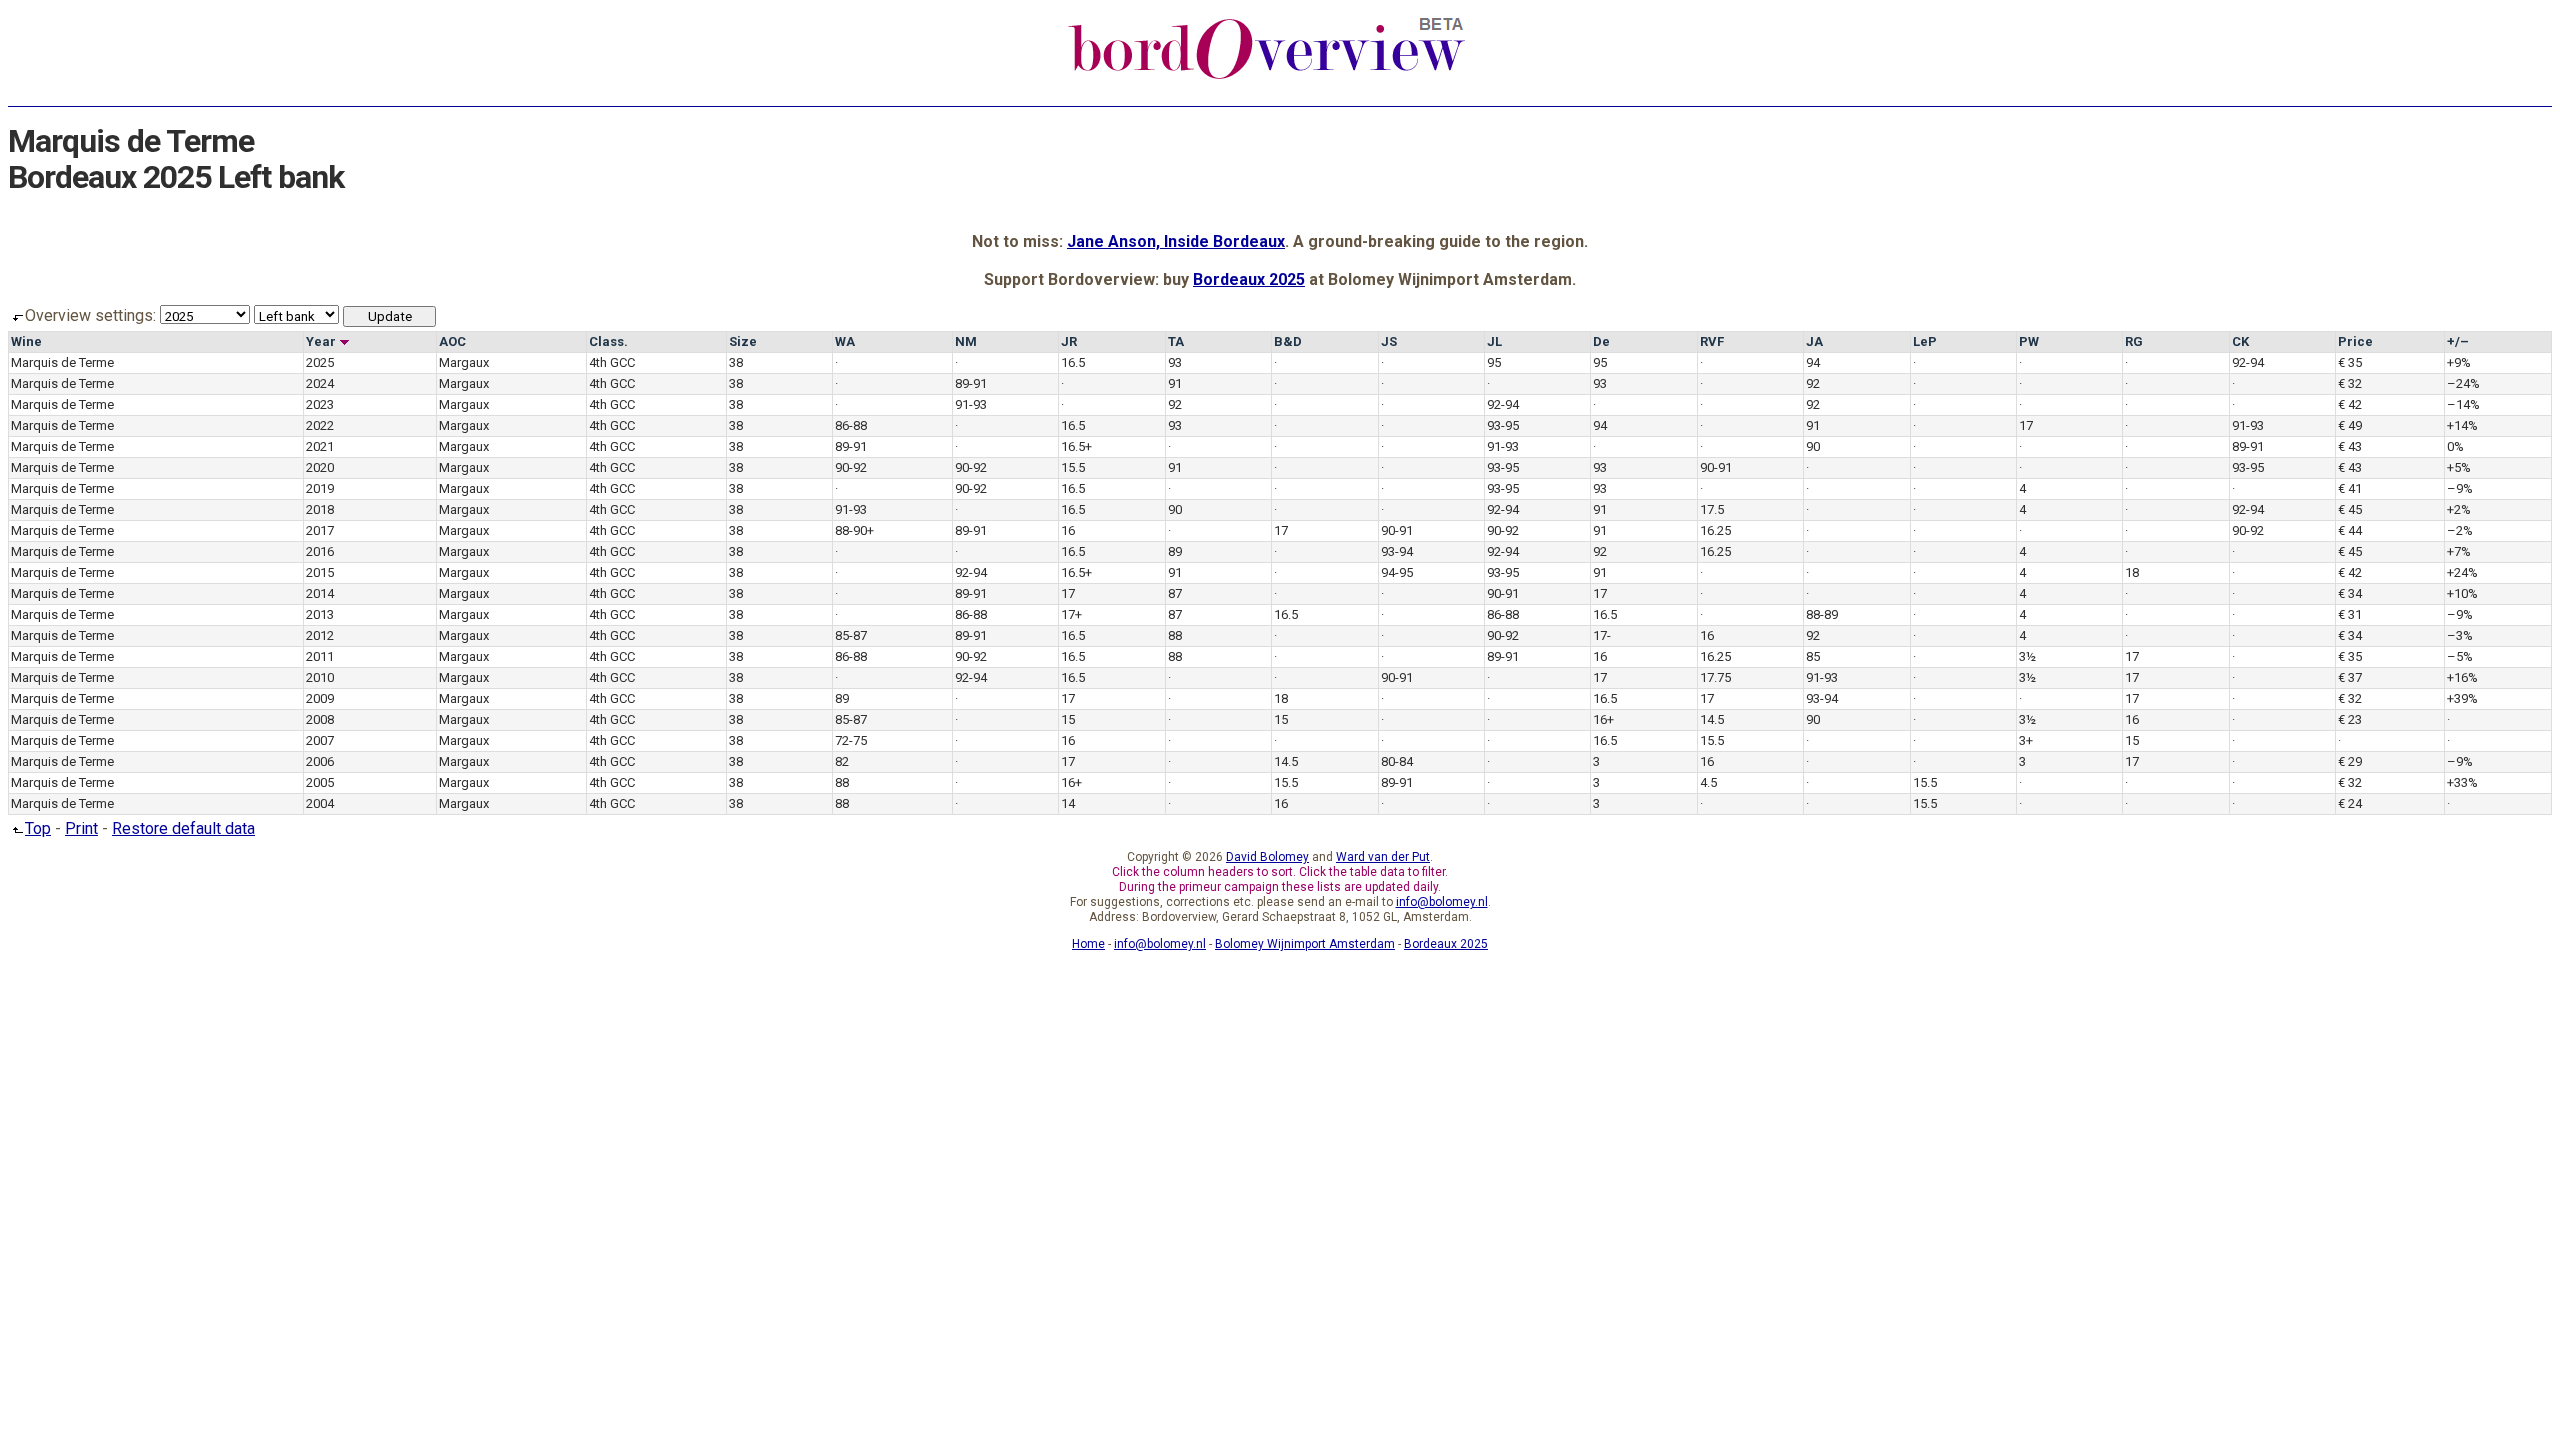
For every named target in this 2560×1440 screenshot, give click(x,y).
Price (2355, 341)
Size (743, 341)
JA (1814, 341)
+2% (2459, 509)
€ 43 (2350, 446)
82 (842, 761)
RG (2134, 341)
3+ (2026, 740)
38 (736, 362)
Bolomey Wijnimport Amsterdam (1305, 944)
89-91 (971, 383)
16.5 (1073, 362)
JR (1069, 341)
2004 (320, 803)
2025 (320, 362)
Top (38, 828)
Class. (608, 341)
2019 (320, 488)
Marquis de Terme (62, 362)
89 (1175, 551)
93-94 (1397, 551)
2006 (320, 761)
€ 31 (2350, 614)
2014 (320, 593)
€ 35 (2350, 362)
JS (1389, 341)
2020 (320, 467)
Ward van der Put (1383, 857)
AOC (452, 341)
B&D (1288, 341)
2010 (320, 677)
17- (1602, 635)
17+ (1071, 614)
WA (845, 341)
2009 (320, 698)
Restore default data (183, 828)
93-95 (1503, 425)
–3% (2460, 635)
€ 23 (2350, 719)
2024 (320, 383)
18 (2132, 572)
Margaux (464, 362)
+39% (2462, 698)
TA (1176, 341)
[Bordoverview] (1267, 77)
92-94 (2248, 362)
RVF (1712, 341)
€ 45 (2350, 509)
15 (1068, 719)
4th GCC (612, 362)
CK (2240, 341)
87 (1175, 593)
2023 (320, 404)
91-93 (971, 404)
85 (1813, 656)
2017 (320, 530)
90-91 (1716, 467)
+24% (2462, 572)
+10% (2462, 593)
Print (81, 828)
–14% (2463, 404)
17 (2026, 425)
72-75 (851, 740)
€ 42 (2350, 404)
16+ (1603, 719)
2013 (320, 614)
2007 (320, 740)
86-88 (851, 425)
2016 (320, 551)
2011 (320, 656)
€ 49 (2350, 425)
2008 (320, 719)
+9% (2459, 362)
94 (1813, 362)
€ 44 (2350, 530)
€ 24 (2350, 803)
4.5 (1708, 782)
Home (1088, 944)
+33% (2462, 782)
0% (2455, 446)
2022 (320, 425)
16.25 (1715, 530)
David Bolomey (1267, 857)
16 (1068, 530)
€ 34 (2350, 593)
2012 (320, 635)
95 (1494, 362)
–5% (2460, 656)
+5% (2459, 467)
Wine (26, 341)
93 (1175, 362)
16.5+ (1076, 446)
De (1601, 341)
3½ (2027, 656)
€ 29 (2350, 761)
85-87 (851, 635)
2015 (320, 572)
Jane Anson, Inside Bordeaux (1176, 241)
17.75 (1715, 677)
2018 (320, 509)
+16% (2462, 677)
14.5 (1712, 719)
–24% (2463, 383)
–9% (2460, 488)
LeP (1925, 341)
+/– (2458, 341)
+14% (2462, 425)
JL (1494, 341)
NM (966, 341)
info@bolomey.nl (1442, 902)
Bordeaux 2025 (1249, 279)
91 (1175, 383)
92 (1813, 383)
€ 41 (2350, 488)
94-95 (1397, 572)
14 (1068, 803)
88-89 (1822, 614)
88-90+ (854, 530)
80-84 (1397, 761)
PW (2029, 341)
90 (1813, 446)
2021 (320, 446)
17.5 (1712, 509)
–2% (2460, 530)
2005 (320, 782)
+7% (2459, 551)
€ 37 (2350, 677)
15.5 (1073, 467)
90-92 (851, 467)
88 (1175, 635)
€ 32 (2350, 383)
